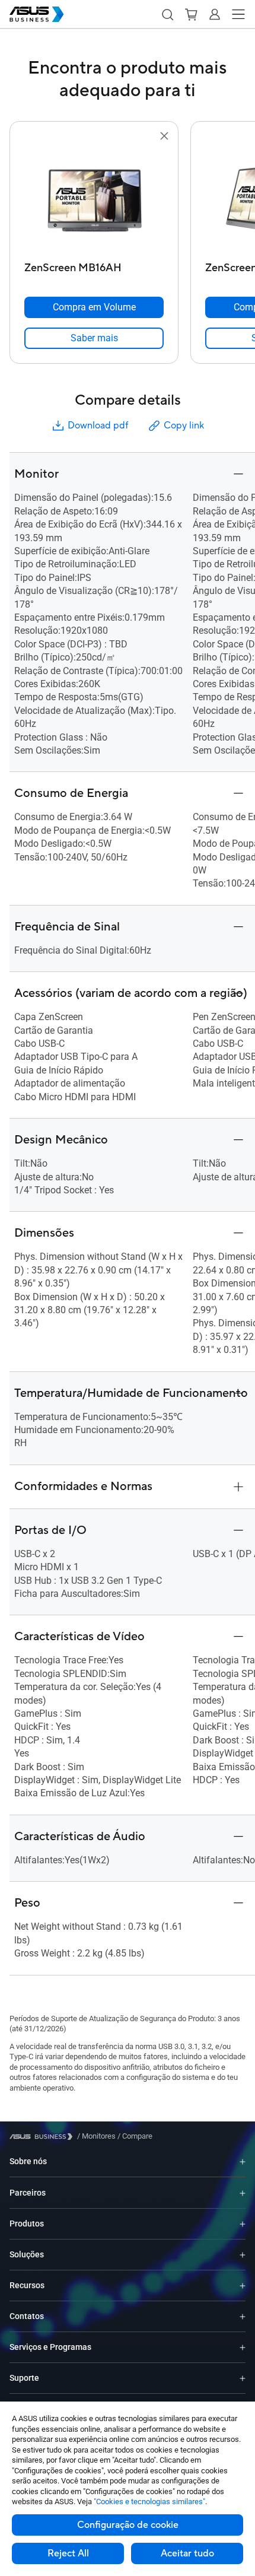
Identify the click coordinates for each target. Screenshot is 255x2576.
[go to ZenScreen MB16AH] (94, 200)
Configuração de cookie (128, 2525)
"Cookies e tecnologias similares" (149, 2502)
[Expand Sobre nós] (243, 2162)
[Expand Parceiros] (243, 2193)
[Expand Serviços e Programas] (243, 2347)
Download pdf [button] (98, 425)
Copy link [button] (184, 425)
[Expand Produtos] (243, 2224)
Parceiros (28, 2193)
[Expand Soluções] (243, 2255)
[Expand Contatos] (243, 2316)
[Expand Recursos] (243, 2286)
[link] (94, 338)
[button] (167, 14)
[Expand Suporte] (243, 2378)
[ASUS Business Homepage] (37, 14)
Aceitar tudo (187, 2553)
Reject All (68, 2553)
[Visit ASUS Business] (43, 2137)
